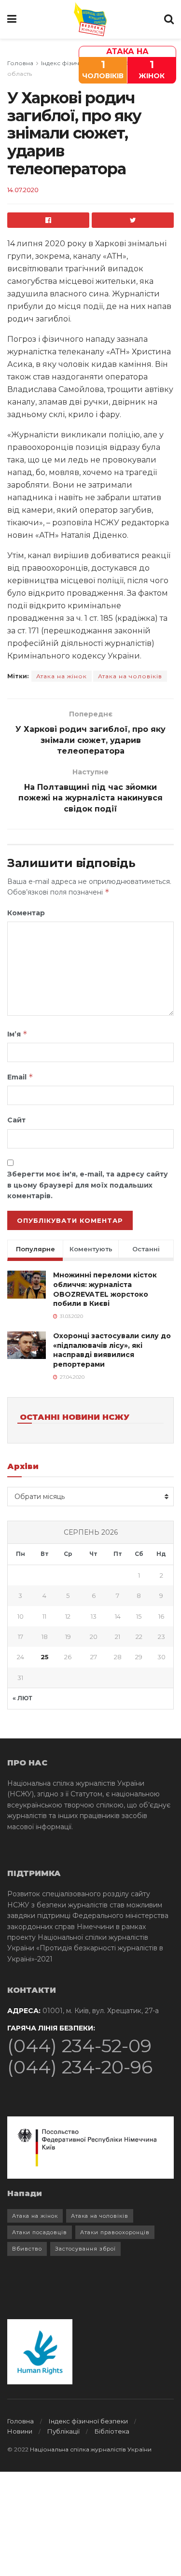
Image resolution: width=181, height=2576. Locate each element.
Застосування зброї (85, 2249)
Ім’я (17, 1034)
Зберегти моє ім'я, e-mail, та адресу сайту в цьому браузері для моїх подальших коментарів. (88, 1185)
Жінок (152, 69)
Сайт (16, 1120)
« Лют (22, 1698)
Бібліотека (112, 2431)
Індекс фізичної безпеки (88, 2421)
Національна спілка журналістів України (91, 2449)
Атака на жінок (62, 676)
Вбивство (27, 2249)
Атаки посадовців (40, 2232)
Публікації (63, 2431)
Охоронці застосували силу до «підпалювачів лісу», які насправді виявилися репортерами (112, 1350)
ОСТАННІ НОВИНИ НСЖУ (75, 1417)
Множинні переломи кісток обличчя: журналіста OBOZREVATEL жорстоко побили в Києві (105, 1289)
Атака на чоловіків (130, 676)
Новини (20, 2431)
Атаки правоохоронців (115, 2232)
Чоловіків (103, 69)
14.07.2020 (23, 190)
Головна (20, 63)
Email (20, 1077)
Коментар (26, 913)
